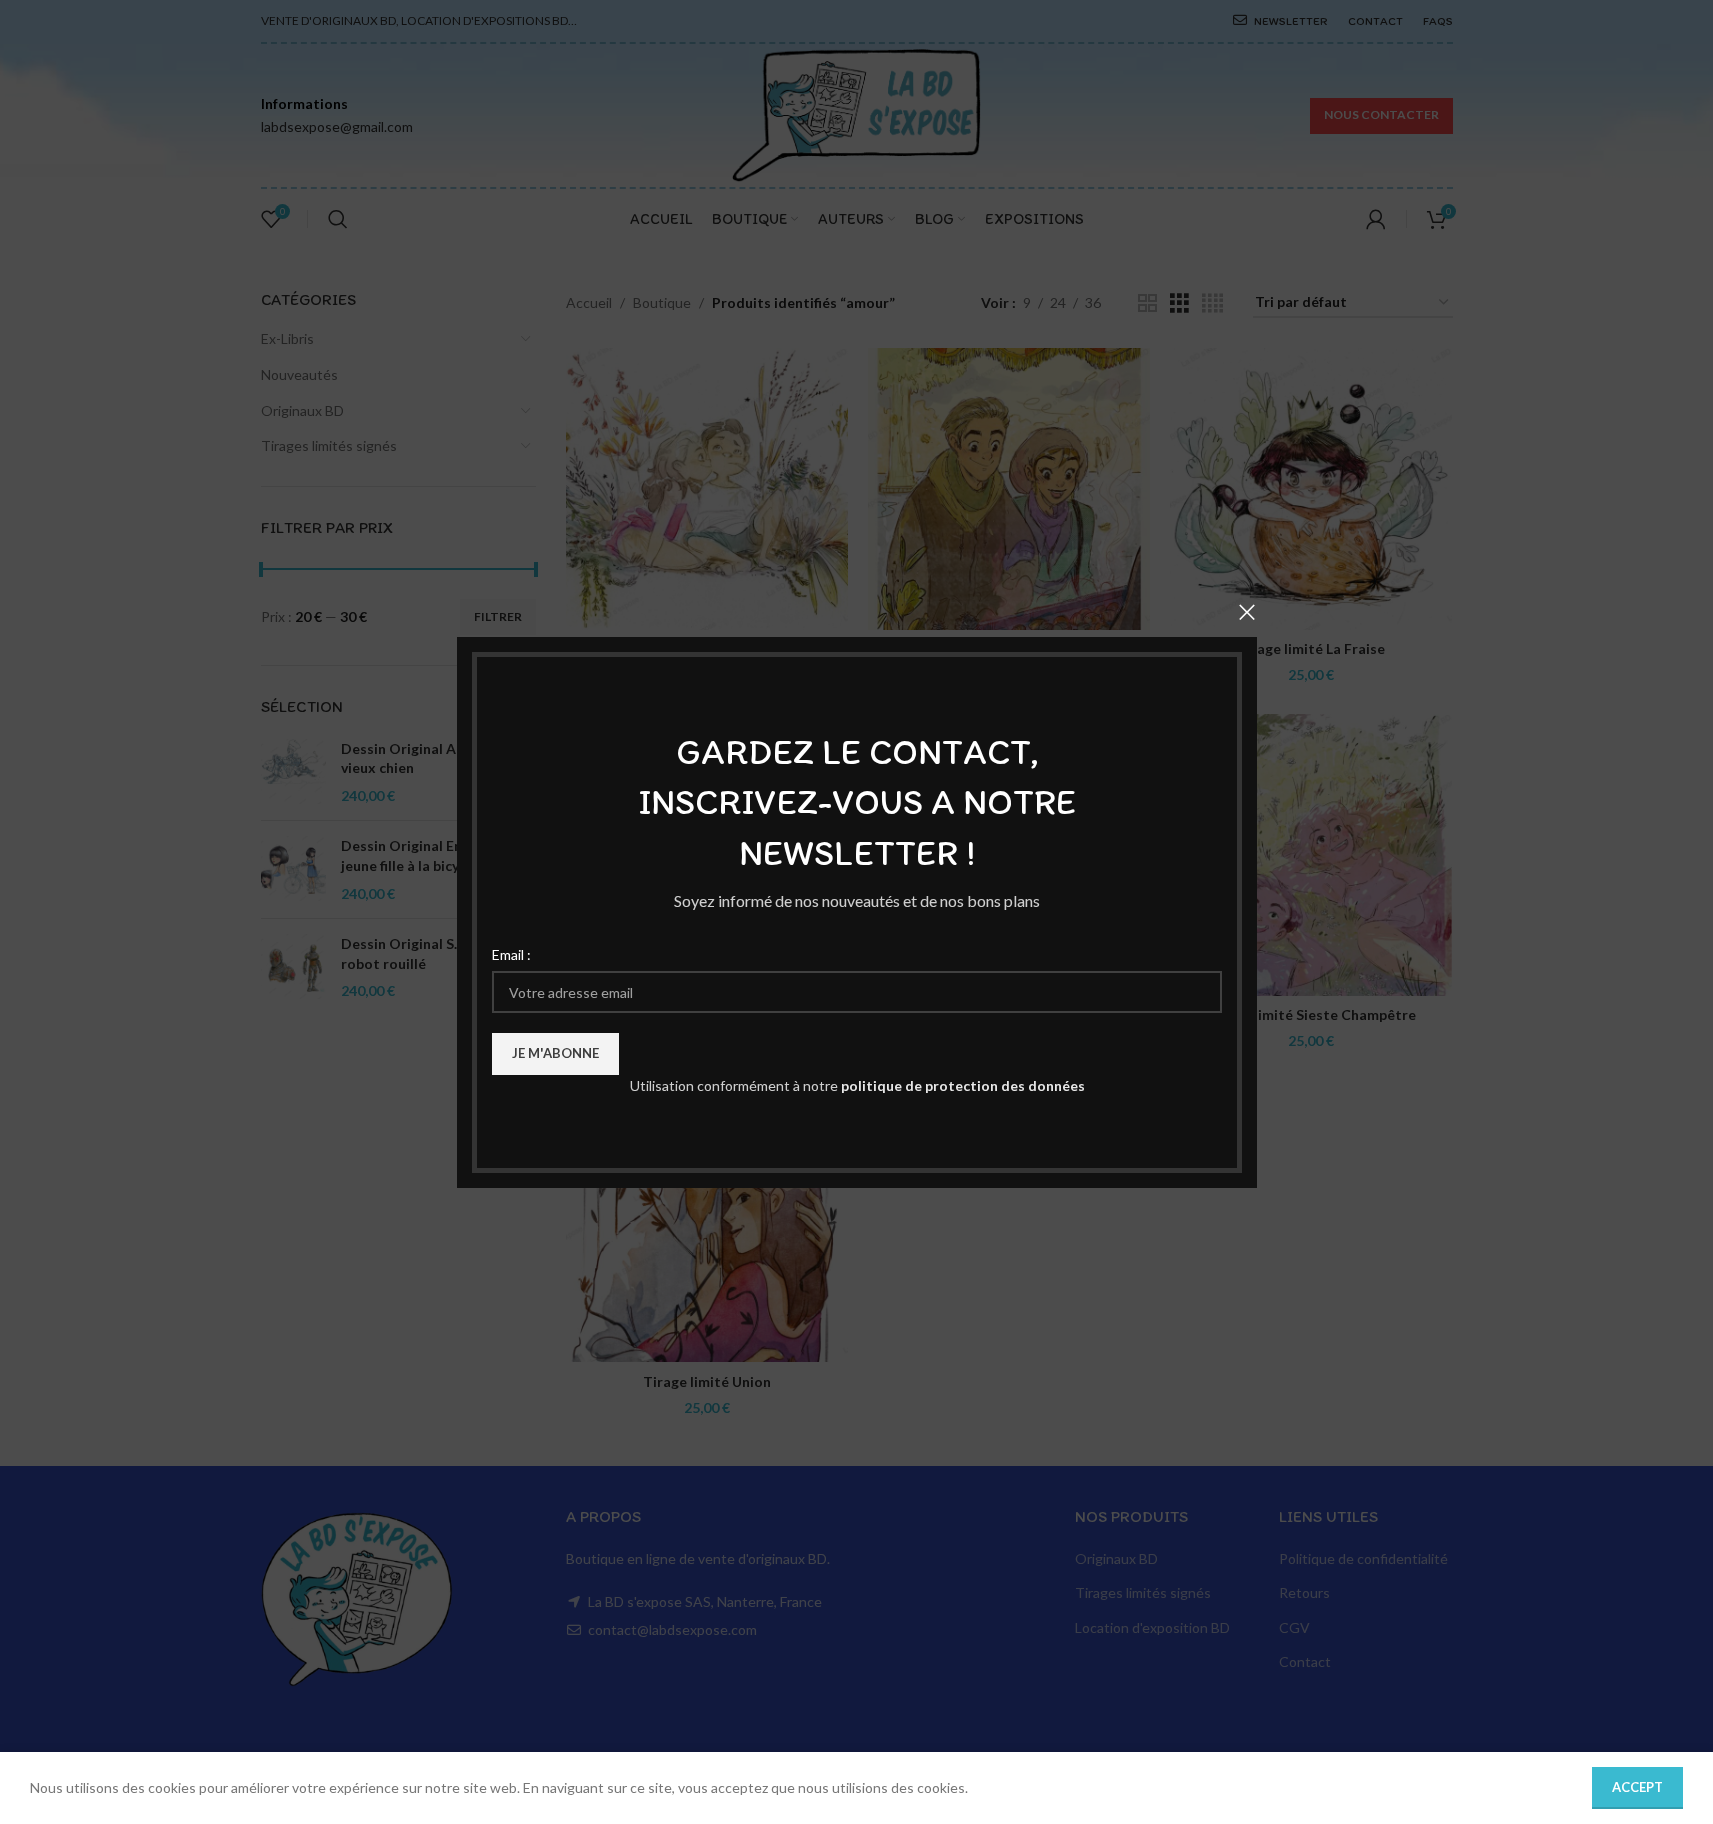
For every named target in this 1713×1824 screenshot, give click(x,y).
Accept (1637, 1787)
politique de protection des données (962, 1085)
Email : (511, 953)
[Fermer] (1247, 612)
